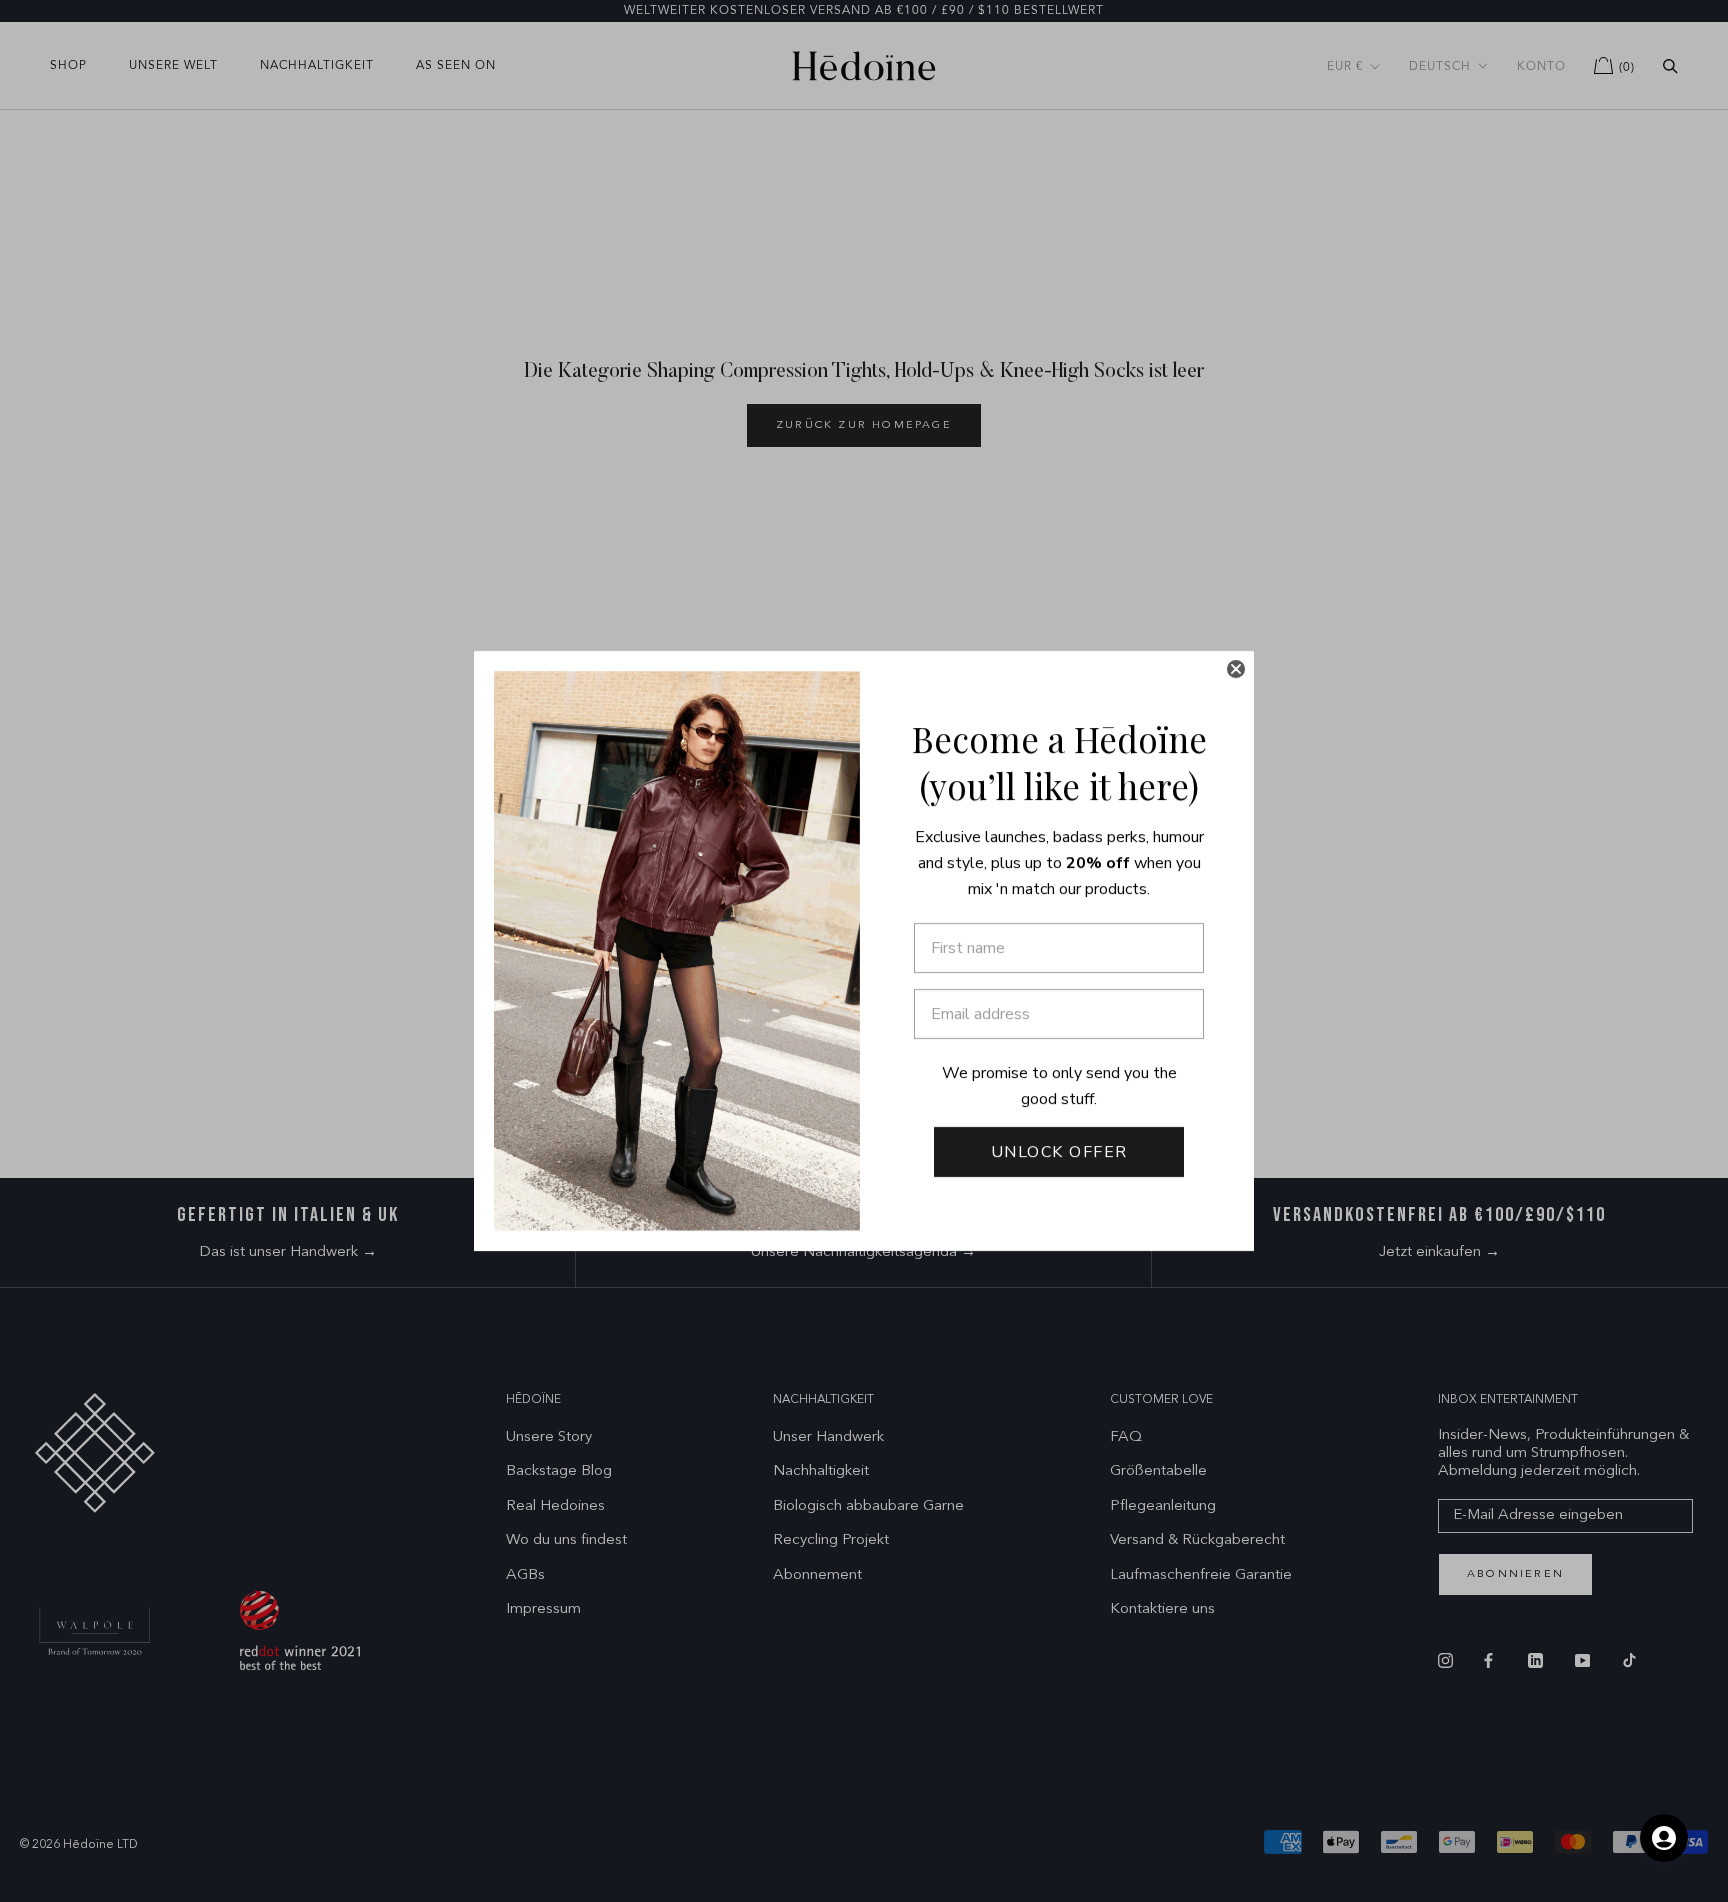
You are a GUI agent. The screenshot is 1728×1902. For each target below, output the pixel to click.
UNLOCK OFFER (1059, 1152)
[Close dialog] (1236, 669)
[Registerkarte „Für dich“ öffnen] (1664, 1838)
